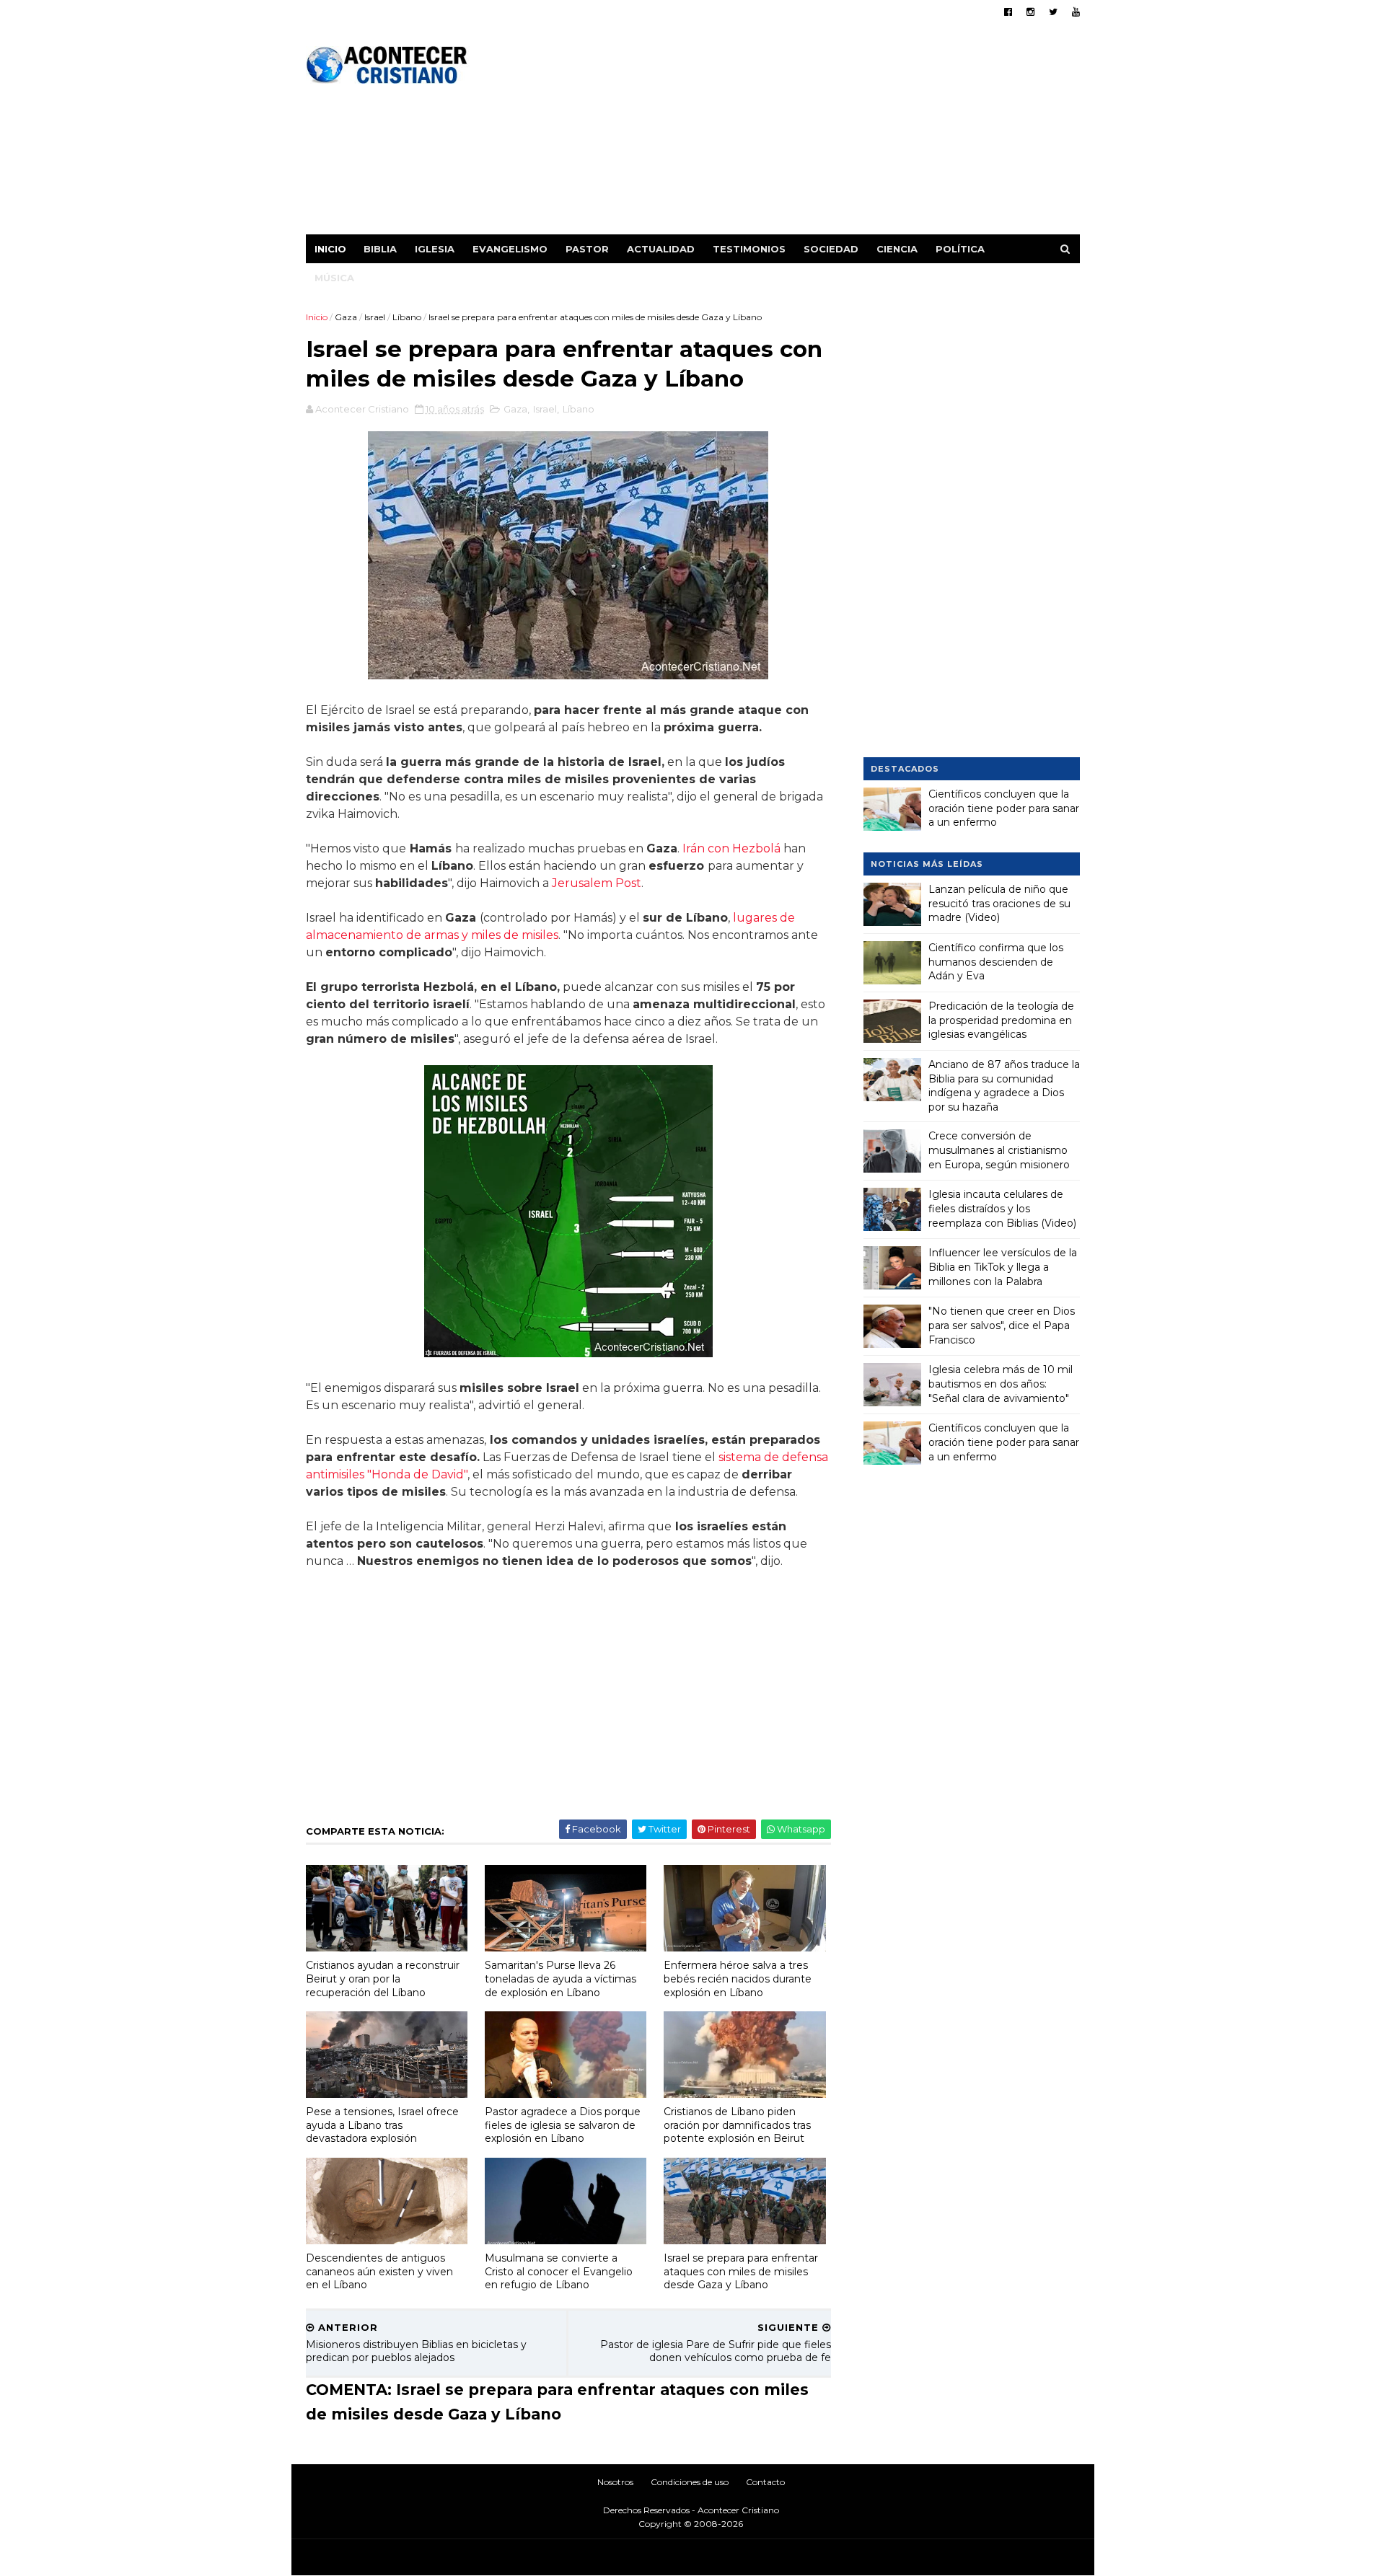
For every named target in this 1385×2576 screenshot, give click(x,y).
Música (334, 278)
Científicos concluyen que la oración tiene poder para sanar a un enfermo (1004, 808)
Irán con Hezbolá (731, 848)
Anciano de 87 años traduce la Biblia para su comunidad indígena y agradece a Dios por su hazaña (1004, 1086)
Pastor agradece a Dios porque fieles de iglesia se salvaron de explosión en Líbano (563, 2125)
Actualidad (661, 249)
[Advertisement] (817, 133)
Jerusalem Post (597, 883)
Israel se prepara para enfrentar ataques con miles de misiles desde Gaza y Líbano (741, 2271)
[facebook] (1008, 12)
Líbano (407, 317)
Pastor (587, 249)
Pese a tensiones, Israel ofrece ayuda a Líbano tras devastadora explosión (382, 2125)
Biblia (380, 249)
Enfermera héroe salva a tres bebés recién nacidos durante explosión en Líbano (738, 1979)
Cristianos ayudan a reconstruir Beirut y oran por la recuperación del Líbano (383, 1979)
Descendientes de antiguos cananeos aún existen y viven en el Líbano (379, 2271)
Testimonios (749, 249)
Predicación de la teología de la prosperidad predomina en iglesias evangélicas (1001, 1020)
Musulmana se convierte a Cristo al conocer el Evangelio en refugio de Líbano (559, 2271)
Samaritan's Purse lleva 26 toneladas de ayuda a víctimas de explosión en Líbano (560, 1979)
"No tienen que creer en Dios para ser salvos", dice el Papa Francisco (1002, 1325)
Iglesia (435, 249)
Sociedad (831, 249)
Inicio (330, 249)
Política (960, 249)
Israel (375, 317)
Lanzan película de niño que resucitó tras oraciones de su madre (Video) (999, 903)
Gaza (346, 317)
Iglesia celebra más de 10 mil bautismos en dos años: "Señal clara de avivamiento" (1001, 1384)
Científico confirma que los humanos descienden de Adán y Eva (996, 962)
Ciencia (897, 249)
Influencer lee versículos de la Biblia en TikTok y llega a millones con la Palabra (1003, 1267)
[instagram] (1030, 12)
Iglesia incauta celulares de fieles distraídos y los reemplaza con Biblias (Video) (1002, 1208)
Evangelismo (510, 249)
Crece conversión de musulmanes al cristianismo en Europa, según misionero (999, 1150)
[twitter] (1053, 12)
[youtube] (1076, 12)
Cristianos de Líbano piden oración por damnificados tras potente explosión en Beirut (737, 2125)
